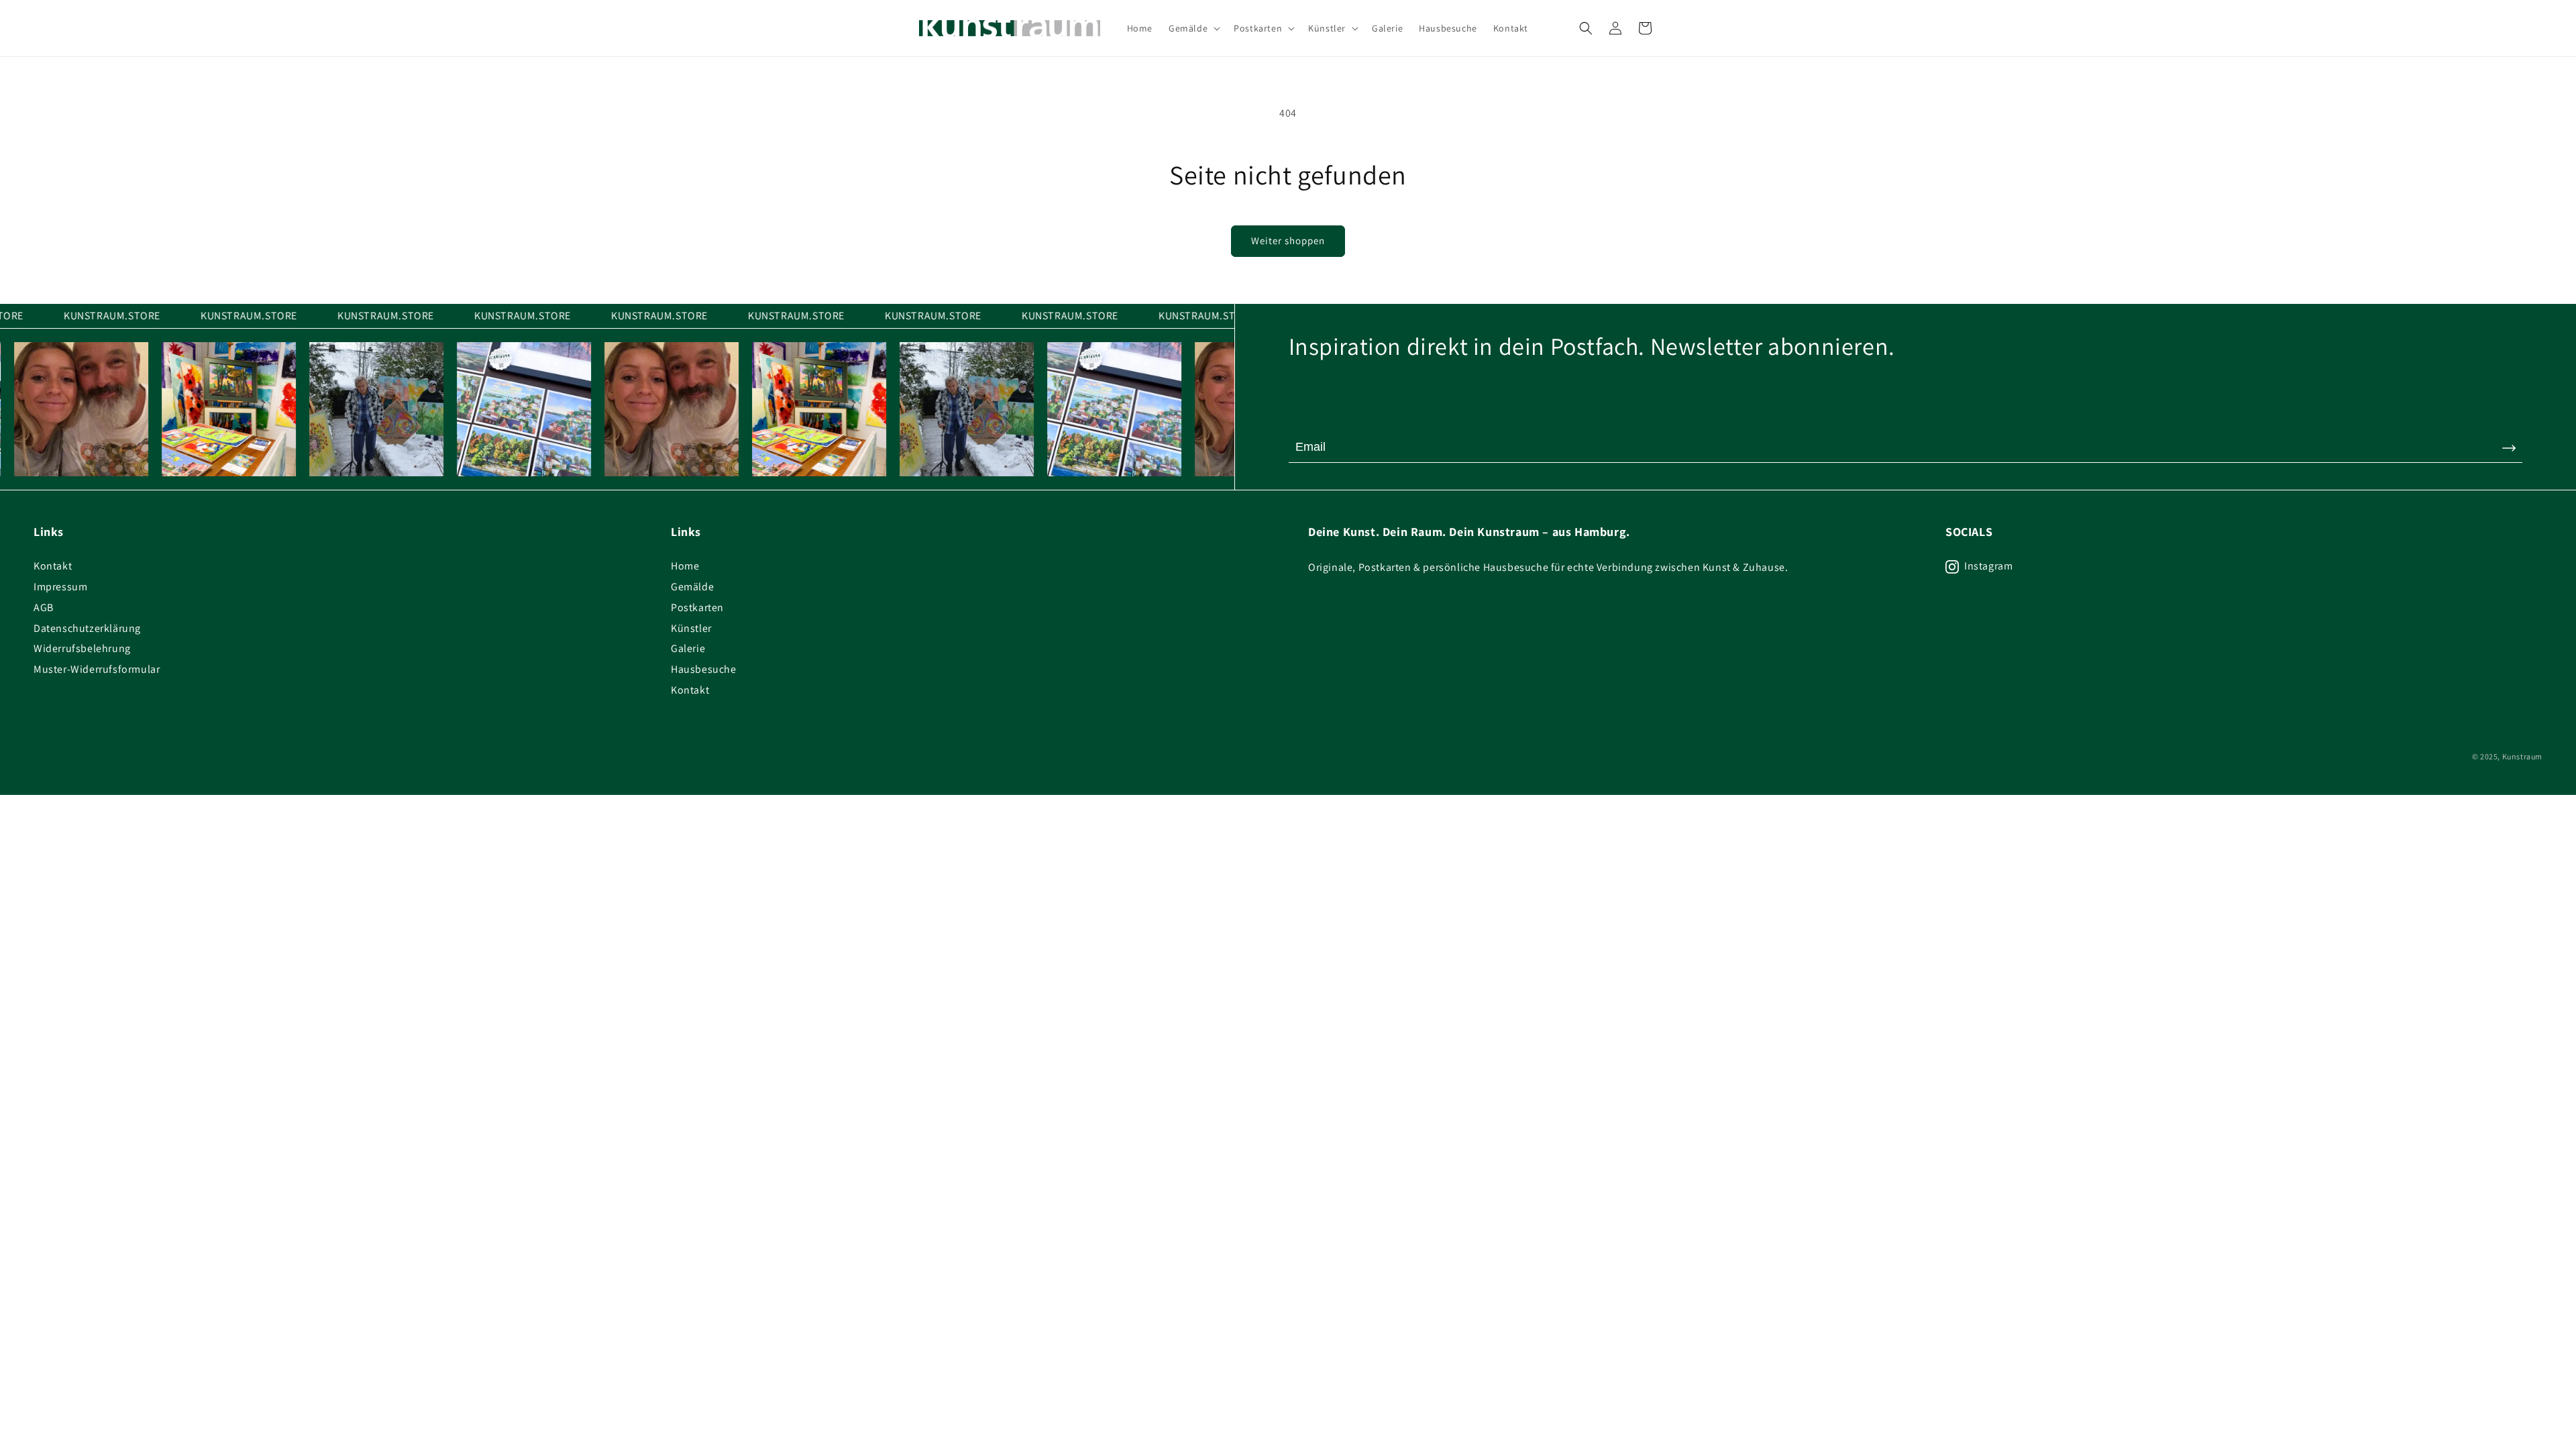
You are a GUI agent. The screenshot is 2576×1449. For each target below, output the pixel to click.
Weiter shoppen (1288, 240)
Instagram (1988, 566)
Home (685, 566)
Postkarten (697, 607)
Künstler (691, 628)
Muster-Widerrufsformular (97, 669)
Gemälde (692, 587)
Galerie (688, 648)
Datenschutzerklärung (87, 628)
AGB (44, 607)
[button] (1193, 28)
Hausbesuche (704, 669)
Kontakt (53, 566)
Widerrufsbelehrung (82, 648)
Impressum (60, 587)
